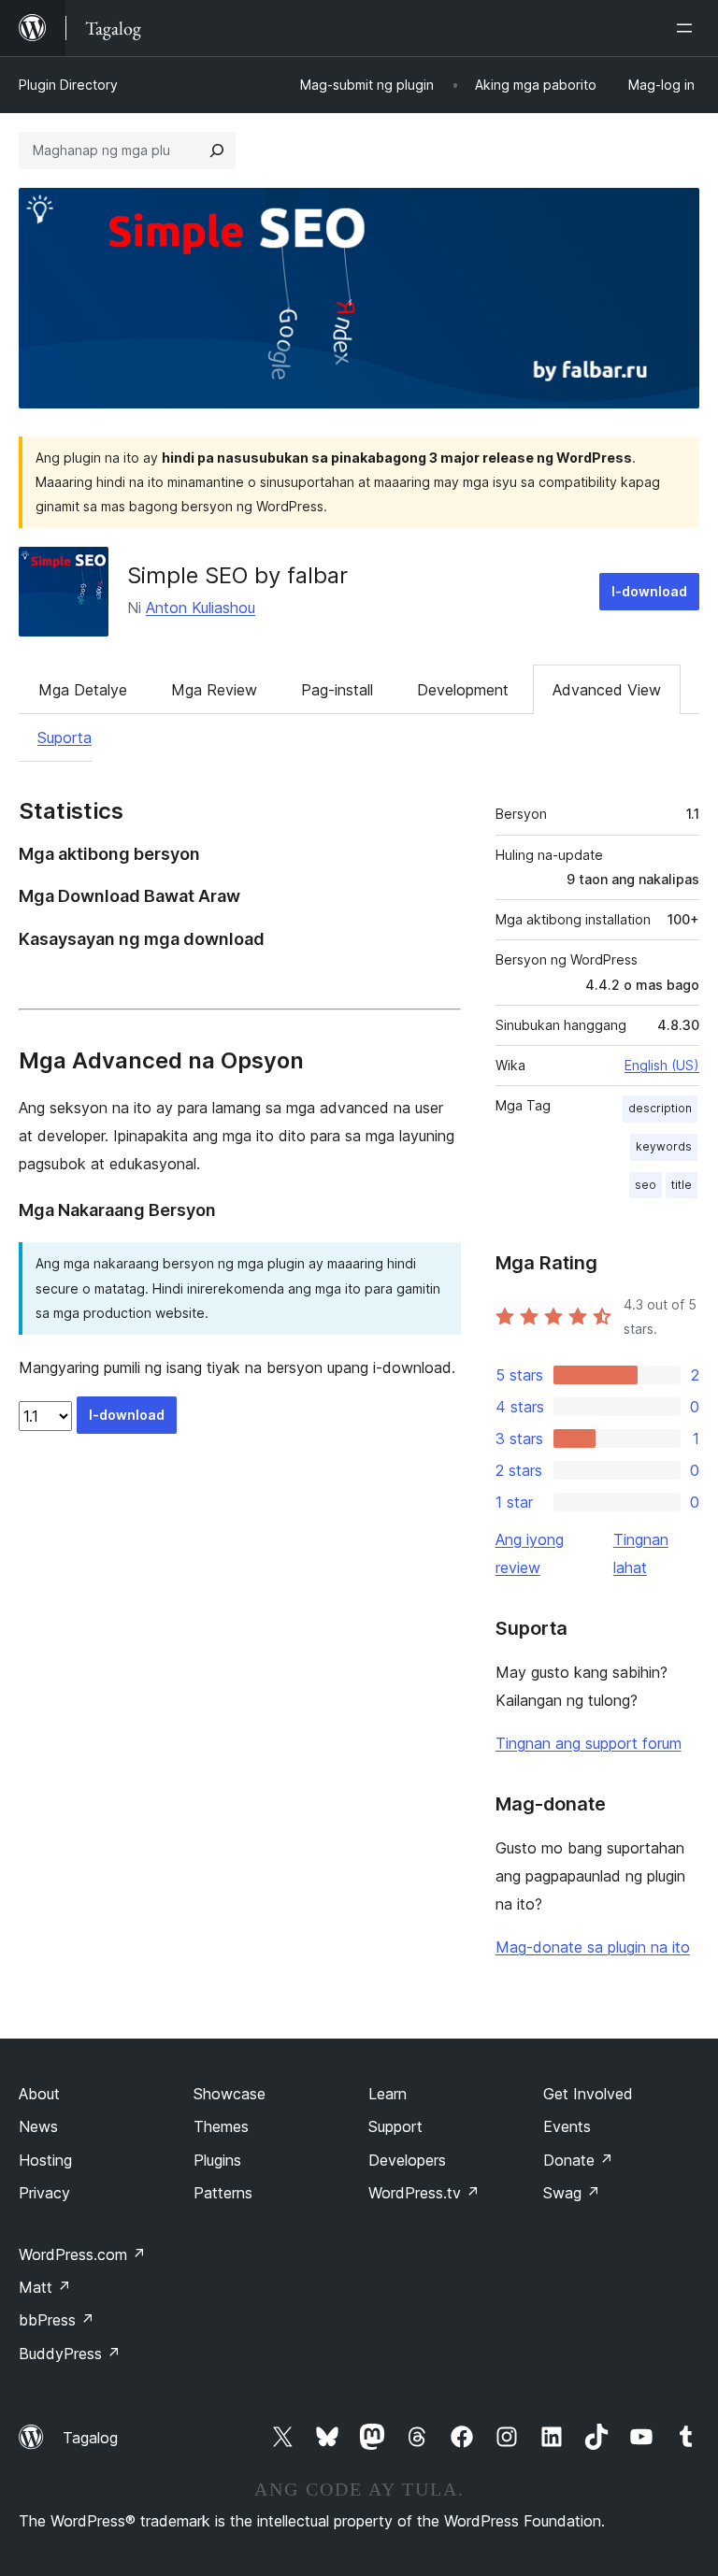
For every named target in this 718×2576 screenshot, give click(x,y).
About (39, 2094)
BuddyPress (70, 2354)
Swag (572, 2193)
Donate (578, 2160)
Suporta (65, 737)
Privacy (44, 2193)
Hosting (45, 2160)
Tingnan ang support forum (589, 1743)
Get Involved (588, 2094)
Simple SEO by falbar (237, 575)
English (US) (662, 1065)
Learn (388, 2094)
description (660, 1108)
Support (395, 2126)
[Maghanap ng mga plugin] (217, 150)
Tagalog (90, 2438)
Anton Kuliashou (201, 608)
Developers (407, 2160)
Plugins (217, 2160)
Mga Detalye (83, 690)
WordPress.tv (424, 2193)
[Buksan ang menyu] (688, 28)
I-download (649, 591)
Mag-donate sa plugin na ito (593, 1947)
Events (567, 2126)
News (38, 2126)
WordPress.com (82, 2254)
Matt (45, 2287)
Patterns (223, 2193)
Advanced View (607, 690)
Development (463, 690)
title (682, 1185)
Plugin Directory (68, 85)
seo (646, 1185)
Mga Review (214, 690)
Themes (221, 2126)
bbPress (57, 2320)
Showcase (230, 2094)
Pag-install (337, 690)
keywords (664, 1146)
